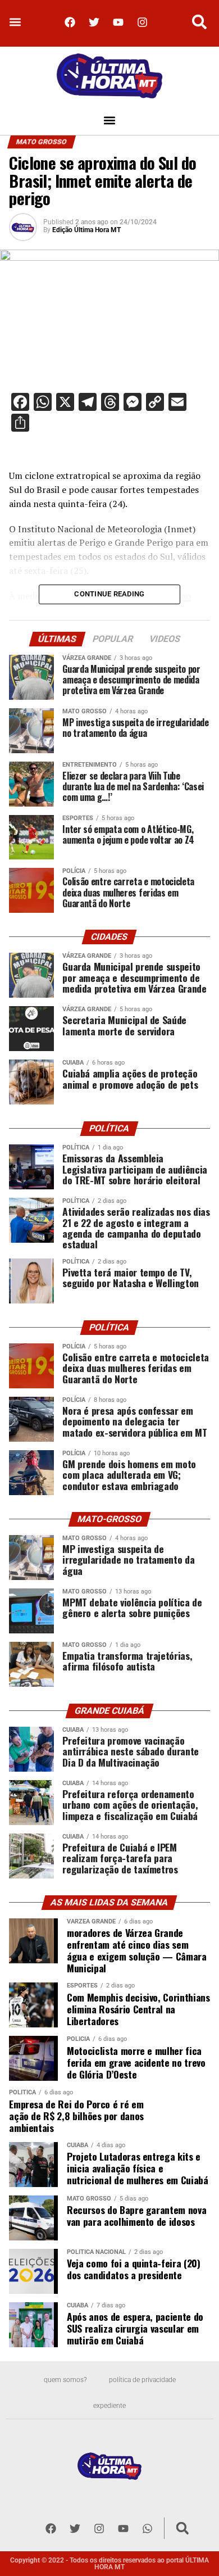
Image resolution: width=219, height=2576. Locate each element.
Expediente (109, 2406)
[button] (15, 22)
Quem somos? (65, 2380)
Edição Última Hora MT (86, 230)
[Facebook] (70, 22)
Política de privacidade (142, 2380)
